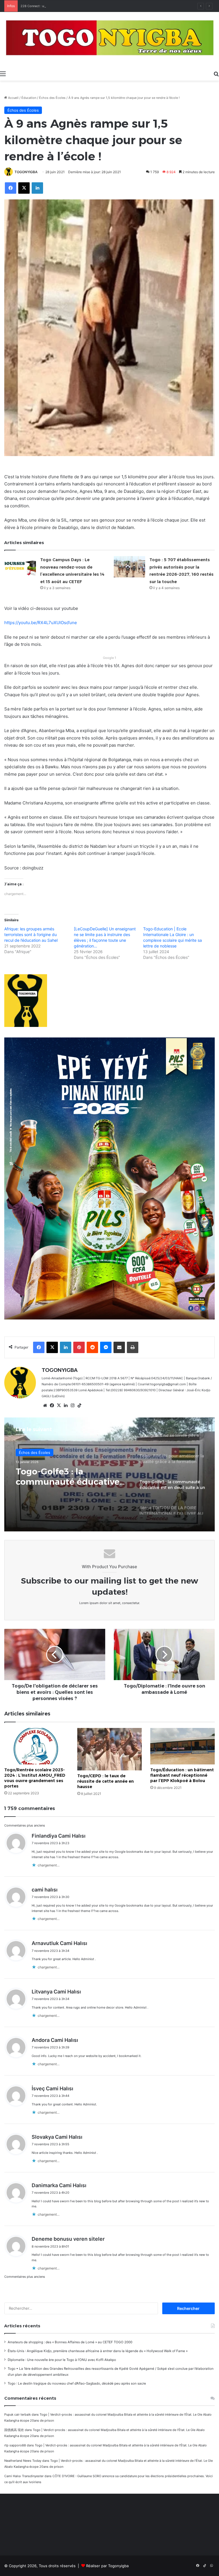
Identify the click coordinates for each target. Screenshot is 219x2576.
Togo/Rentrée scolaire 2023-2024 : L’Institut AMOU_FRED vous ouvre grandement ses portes (35, 1778)
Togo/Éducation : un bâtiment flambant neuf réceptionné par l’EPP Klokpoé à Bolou (182, 1775)
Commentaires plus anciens (25, 1825)
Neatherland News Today (23, 2461)
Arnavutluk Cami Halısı (59, 1943)
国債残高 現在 (14, 2430)
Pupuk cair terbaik (18, 2414)
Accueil (13, 98)
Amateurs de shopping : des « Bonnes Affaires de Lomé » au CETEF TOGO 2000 (70, 2342)
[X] (59, 1406)
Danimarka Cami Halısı (59, 2185)
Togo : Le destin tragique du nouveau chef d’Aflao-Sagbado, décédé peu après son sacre (77, 2383)
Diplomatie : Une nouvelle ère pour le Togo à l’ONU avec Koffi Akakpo (62, 2360)
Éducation (29, 98)
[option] (109, 1474)
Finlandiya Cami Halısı (59, 1836)
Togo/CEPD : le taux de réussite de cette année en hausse (106, 1781)
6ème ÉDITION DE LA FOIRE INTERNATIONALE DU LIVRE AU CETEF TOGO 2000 (69, 1477)
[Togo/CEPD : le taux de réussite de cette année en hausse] (109, 1749)
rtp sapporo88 (15, 2445)
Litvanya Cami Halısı (56, 1992)
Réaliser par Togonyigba (107, 2566)
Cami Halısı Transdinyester (24, 2476)
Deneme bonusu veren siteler (68, 2239)
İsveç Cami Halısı (52, 2088)
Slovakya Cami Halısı (57, 2137)
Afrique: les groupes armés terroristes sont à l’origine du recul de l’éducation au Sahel (31, 934)
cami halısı (45, 1890)
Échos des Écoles (52, 98)
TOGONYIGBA (26, 172)
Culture (25, 1453)
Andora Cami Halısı (55, 2040)
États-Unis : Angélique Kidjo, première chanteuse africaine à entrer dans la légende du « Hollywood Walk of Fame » (98, 2351)
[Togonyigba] (109, 40)
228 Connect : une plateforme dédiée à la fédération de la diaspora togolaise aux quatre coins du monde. (98, 6)
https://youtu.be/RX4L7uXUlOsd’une (41, 623)
